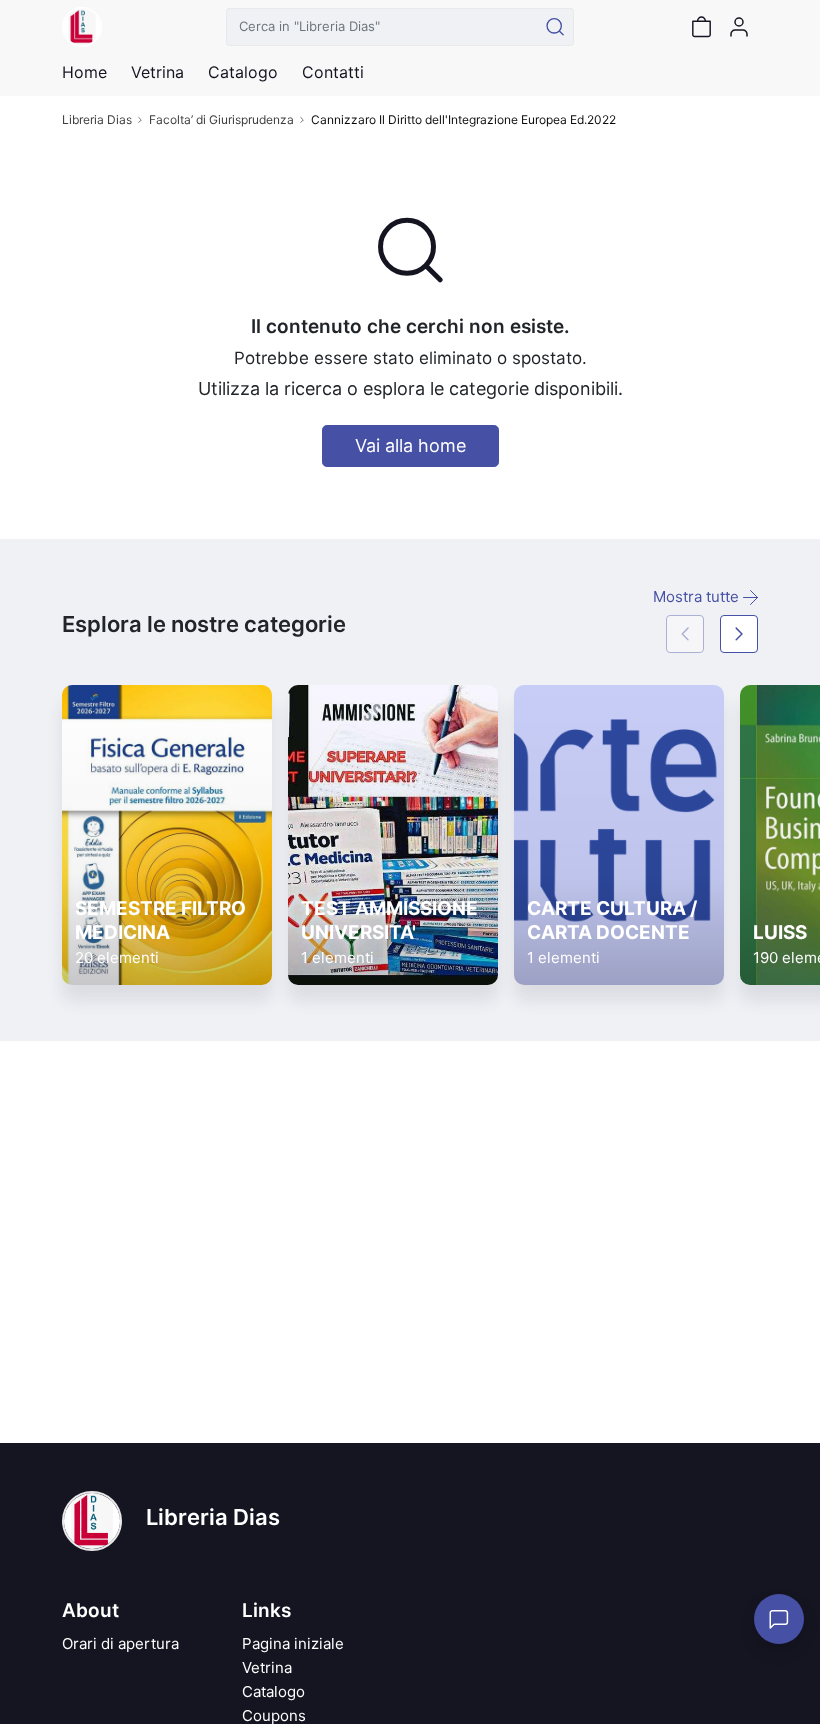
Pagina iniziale (293, 1643)
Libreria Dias (97, 119)
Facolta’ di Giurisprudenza (221, 119)
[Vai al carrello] (701, 27)
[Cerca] (555, 27)
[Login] (739, 27)
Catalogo (243, 72)
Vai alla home (410, 445)
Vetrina (267, 1667)
